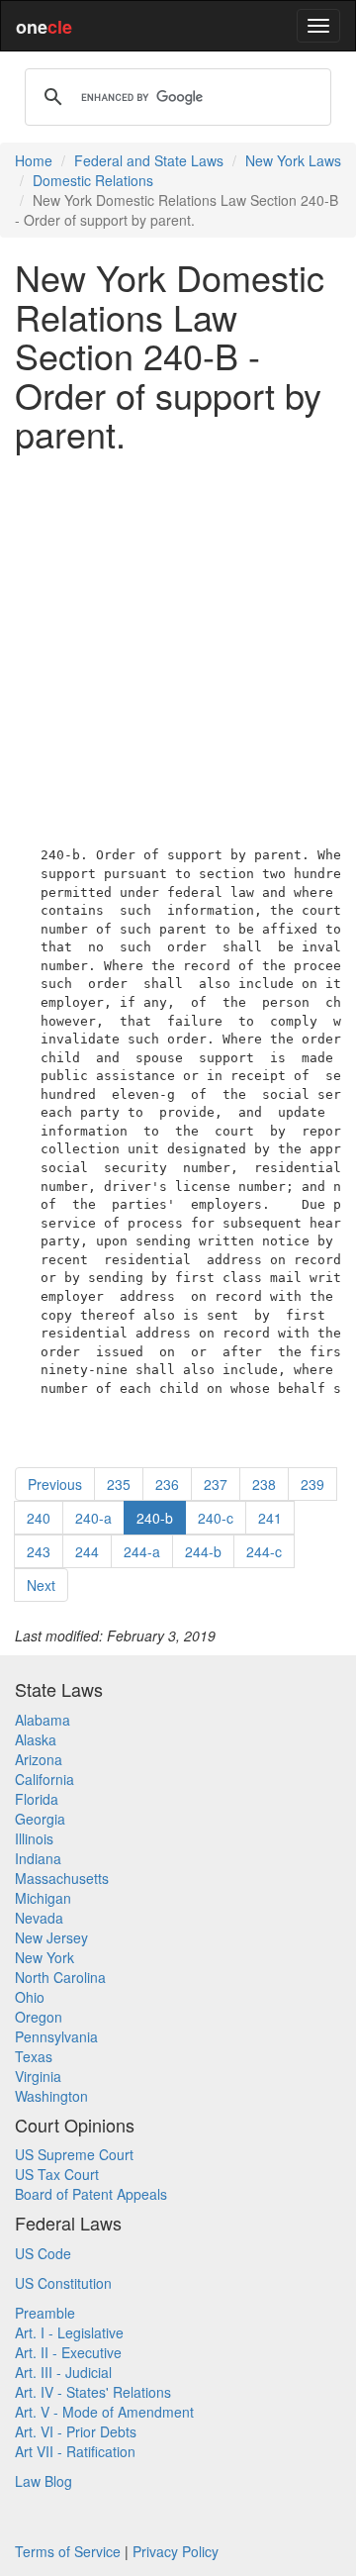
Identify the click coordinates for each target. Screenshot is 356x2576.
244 (87, 1551)
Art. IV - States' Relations (93, 2392)
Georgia (40, 1819)
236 (167, 1484)
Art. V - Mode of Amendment (104, 2412)
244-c (264, 1551)
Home (34, 160)
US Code (43, 2253)
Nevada (39, 1918)
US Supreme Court (74, 2154)
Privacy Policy (176, 2551)
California (44, 1779)
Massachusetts (62, 1878)
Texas (34, 2056)
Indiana (38, 1858)
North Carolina (60, 1977)
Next (41, 1585)
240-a (93, 1518)
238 (264, 1484)
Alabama (43, 1720)
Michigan (43, 1898)
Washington (51, 2096)
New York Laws (293, 160)
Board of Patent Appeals (91, 2194)
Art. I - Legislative (69, 2332)
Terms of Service (68, 2551)
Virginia (38, 2076)
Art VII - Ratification (75, 2451)
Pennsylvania (56, 2036)
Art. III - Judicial (63, 2372)
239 (312, 1484)
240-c (216, 1518)
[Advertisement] (178, 645)
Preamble (45, 2313)
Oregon (39, 2017)
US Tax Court (57, 2174)
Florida (37, 1799)
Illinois (34, 1838)
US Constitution (63, 2283)
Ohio (30, 1997)
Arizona (39, 1759)
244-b (203, 1551)
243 (39, 1551)
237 (216, 1484)
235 (119, 1484)
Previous (55, 1484)
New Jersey (51, 1937)
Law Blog (44, 2481)
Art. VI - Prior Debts (76, 2431)
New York (44, 1957)
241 (270, 1518)
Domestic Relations (93, 180)
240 (39, 1518)
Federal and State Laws (149, 160)
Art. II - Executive (68, 2352)
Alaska (36, 1739)
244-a (142, 1551)
